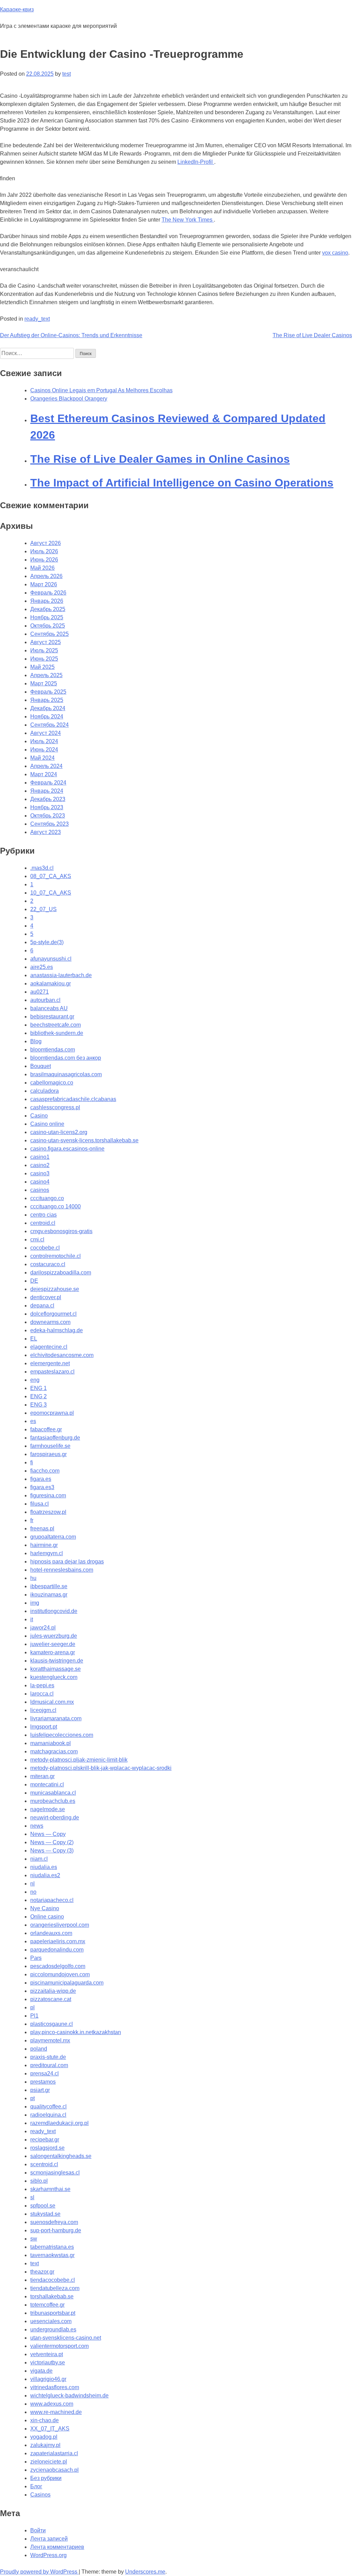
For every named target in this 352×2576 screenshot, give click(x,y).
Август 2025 (46, 642)
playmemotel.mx (50, 2040)
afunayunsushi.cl (51, 959)
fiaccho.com (45, 1471)
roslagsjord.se (47, 2148)
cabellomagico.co (52, 1083)
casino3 (40, 1173)
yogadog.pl (44, 2437)
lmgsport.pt (44, 1727)
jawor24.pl (43, 1628)
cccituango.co (47, 1198)
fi (32, 1462)
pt (32, 2098)
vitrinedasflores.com (55, 2387)
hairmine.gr (44, 1545)
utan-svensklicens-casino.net (66, 2338)
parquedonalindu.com (57, 1950)
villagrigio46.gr (48, 2379)
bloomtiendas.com (53, 1050)
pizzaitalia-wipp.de (53, 1991)
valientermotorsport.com (59, 2346)
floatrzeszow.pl (48, 1512)
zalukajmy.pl (45, 2445)
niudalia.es (44, 1867)
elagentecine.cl (49, 1347)
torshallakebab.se (52, 2296)
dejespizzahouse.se (55, 1289)
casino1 (40, 1157)
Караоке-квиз (17, 9)
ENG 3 (38, 1405)
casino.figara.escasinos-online (67, 1149)
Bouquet (41, 1066)
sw (34, 2239)
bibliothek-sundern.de (57, 1033)
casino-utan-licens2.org (59, 1132)
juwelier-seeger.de (53, 1644)
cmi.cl (37, 1239)
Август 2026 (46, 543)
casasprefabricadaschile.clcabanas (73, 1099)
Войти (38, 2530)
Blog (36, 1041)
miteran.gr (42, 1776)
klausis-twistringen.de (57, 1661)
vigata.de (41, 2371)
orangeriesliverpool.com (60, 1925)
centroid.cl (43, 1223)
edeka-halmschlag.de (57, 1330)
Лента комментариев (57, 2547)
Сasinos (40, 2495)
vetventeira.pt (47, 2354)
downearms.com (50, 1322)
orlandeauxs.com (51, 1933)
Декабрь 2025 (48, 609)
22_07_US (43, 909)
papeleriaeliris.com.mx (58, 1941)
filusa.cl (40, 1504)
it (32, 1619)
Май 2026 (42, 568)
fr (32, 1520)
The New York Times (188, 220)
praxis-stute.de (48, 2057)
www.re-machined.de (56, 2412)
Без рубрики (46, 2478)
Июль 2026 (44, 551)
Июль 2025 (44, 650)
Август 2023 (46, 832)
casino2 (40, 1165)
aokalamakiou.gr (51, 984)
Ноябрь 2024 (47, 717)
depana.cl (42, 1306)
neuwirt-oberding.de (55, 1818)
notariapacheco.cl (52, 1900)
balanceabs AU (49, 1008)
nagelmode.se (48, 1809)
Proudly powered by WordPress (39, 2572)
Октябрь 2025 (48, 626)
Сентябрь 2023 (49, 824)
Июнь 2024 (44, 750)
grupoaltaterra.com (53, 1537)
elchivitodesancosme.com (62, 1355)
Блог (36, 2486)
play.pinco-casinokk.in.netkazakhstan (76, 2032)
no (33, 1892)
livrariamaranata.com (56, 1718)
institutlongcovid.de (54, 1611)
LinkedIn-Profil (196, 162)
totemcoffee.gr (47, 2305)
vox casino (335, 253)
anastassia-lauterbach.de (61, 975)
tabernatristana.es (52, 2247)
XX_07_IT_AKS (50, 2429)
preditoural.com (49, 2065)
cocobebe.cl (45, 1248)
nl (32, 1884)
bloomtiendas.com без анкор (66, 1058)
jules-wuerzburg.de (54, 1636)
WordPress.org (48, 2555)
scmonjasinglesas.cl (55, 2173)
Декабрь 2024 (48, 708)
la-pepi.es (42, 1685)
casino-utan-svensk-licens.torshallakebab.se (84, 1140)
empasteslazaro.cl (52, 1372)
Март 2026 (44, 584)
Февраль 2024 (48, 783)
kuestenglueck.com (54, 1677)
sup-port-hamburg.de (56, 2230)
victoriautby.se (48, 2363)
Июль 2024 (44, 741)
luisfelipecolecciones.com (62, 1735)
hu (33, 1578)
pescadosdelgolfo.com (58, 1966)
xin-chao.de (45, 2420)
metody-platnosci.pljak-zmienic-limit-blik (79, 1760)
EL (34, 1339)
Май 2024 (42, 758)
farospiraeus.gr (48, 1454)
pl (32, 2007)
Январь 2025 (47, 700)
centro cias (43, 1215)
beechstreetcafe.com (56, 1025)
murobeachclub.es (53, 1801)
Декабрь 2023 (48, 799)
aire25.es (42, 967)
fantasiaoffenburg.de (55, 1438)
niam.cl (39, 1859)
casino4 (40, 1182)
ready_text (37, 319)
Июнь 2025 (44, 659)
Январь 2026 (47, 601)
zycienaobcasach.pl (54, 2470)
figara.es (41, 1479)
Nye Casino (45, 1908)
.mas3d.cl (42, 868)
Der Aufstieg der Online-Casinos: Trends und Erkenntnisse (71, 335)
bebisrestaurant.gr (52, 1017)
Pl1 (34, 2016)
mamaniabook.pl (51, 1743)
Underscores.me (145, 2572)
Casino (39, 1116)
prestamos (43, 2082)
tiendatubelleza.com (55, 2288)
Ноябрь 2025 (47, 617)
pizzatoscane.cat (51, 1999)
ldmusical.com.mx (52, 1702)
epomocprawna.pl (52, 1413)
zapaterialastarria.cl (54, 2453)
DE (34, 1281)
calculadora (45, 1091)
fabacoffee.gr (46, 1429)
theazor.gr (42, 2272)
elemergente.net (50, 1363)
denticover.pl (46, 1297)
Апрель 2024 (46, 766)
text (35, 2263)
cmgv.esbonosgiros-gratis (61, 1231)
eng (35, 1380)
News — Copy (48, 1834)
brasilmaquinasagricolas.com (66, 1074)
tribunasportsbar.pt (53, 2313)
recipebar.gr (45, 2140)
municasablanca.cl (53, 1793)
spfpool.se (43, 2206)
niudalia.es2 (45, 1875)
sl (32, 2197)
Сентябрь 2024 (49, 725)
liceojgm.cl (43, 1710)
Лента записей (49, 2539)
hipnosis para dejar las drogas (67, 1562)
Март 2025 (44, 683)
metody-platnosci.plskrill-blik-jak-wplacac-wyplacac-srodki (101, 1768)
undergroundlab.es (53, 2329)
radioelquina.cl (48, 2115)
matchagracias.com (54, 1751)
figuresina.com (48, 1495)
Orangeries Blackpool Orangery (69, 399)
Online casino (47, 1917)
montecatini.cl (47, 1784)
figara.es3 (42, 1487)
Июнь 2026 (44, 560)
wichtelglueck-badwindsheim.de (69, 2396)
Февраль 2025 (48, 692)
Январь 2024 (47, 791)
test (67, 74)
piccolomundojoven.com (60, 1974)
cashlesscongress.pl (55, 1107)
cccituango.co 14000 (56, 1206)
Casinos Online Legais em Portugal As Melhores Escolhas (101, 390)
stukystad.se (45, 2214)
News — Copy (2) (52, 1842)
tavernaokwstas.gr (52, 2255)
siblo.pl (39, 2181)
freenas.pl (42, 1529)
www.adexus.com (52, 2404)
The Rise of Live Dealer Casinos (312, 335)
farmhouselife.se (50, 1446)
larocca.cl (42, 1694)
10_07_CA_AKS (51, 893)
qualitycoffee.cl (48, 2107)
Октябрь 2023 (48, 816)
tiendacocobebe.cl (53, 2280)
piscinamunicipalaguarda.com (67, 1983)
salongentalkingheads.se (61, 2156)
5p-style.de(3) (47, 942)
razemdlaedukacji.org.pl (59, 2123)
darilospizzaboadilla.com (61, 1273)
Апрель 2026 (46, 576)
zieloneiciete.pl (49, 2462)
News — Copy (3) (52, 1851)
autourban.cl (45, 1000)
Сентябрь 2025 (49, 634)
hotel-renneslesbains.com (62, 1570)
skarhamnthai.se (50, 2189)
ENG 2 (38, 1396)
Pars (36, 1958)
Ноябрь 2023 (47, 807)
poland (39, 2049)
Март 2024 (44, 774)
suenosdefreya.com (54, 2222)
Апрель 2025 (46, 675)
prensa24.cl (45, 2073)
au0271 (40, 992)
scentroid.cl (44, 2164)
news (37, 1826)
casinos (40, 1190)
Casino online (47, 1124)
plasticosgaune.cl (52, 2024)
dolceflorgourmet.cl (53, 1314)
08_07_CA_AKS (51, 876)
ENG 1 (38, 1388)
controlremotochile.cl (56, 1256)
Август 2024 (46, 733)
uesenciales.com (51, 2321)
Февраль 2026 (48, 593)
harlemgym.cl (47, 1553)
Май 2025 (42, 667)
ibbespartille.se (49, 1586)
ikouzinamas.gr (49, 1595)
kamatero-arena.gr (53, 1652)
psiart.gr (40, 2090)
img (35, 1603)
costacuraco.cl (48, 1264)
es (33, 1421)
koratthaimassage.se (56, 1669)
